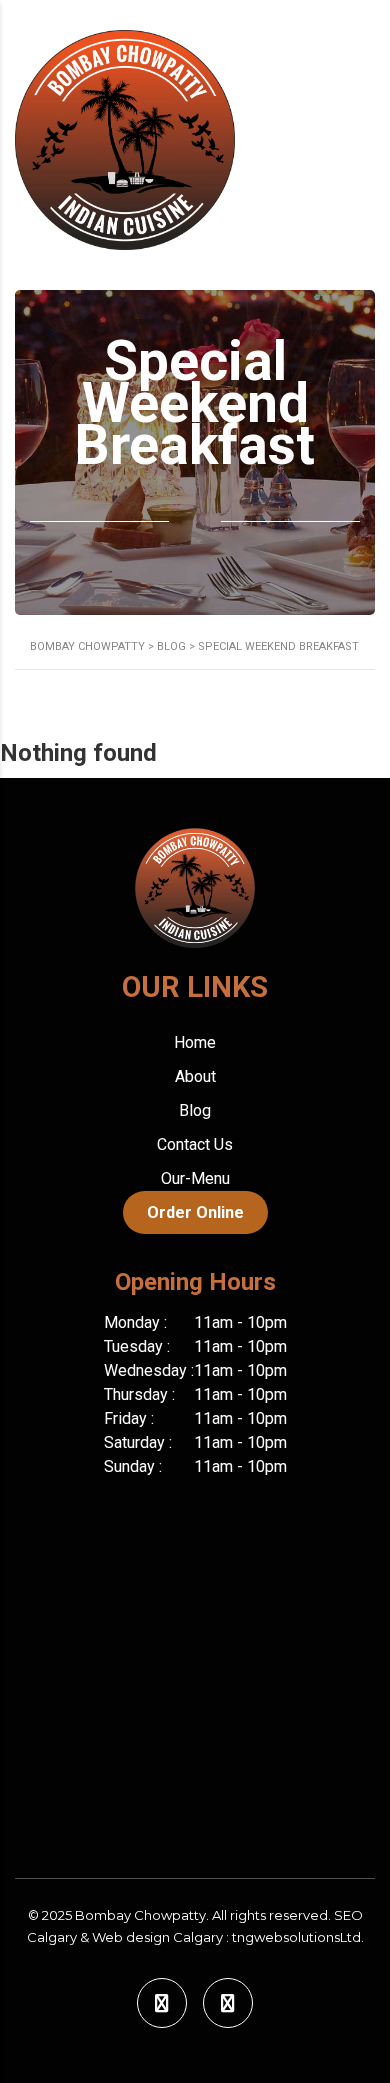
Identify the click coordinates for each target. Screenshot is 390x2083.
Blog (195, 1110)
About (195, 1076)
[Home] (125, 138)
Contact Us (195, 1144)
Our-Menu (195, 1178)
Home (195, 1042)
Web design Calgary (157, 1937)
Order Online (195, 1212)
